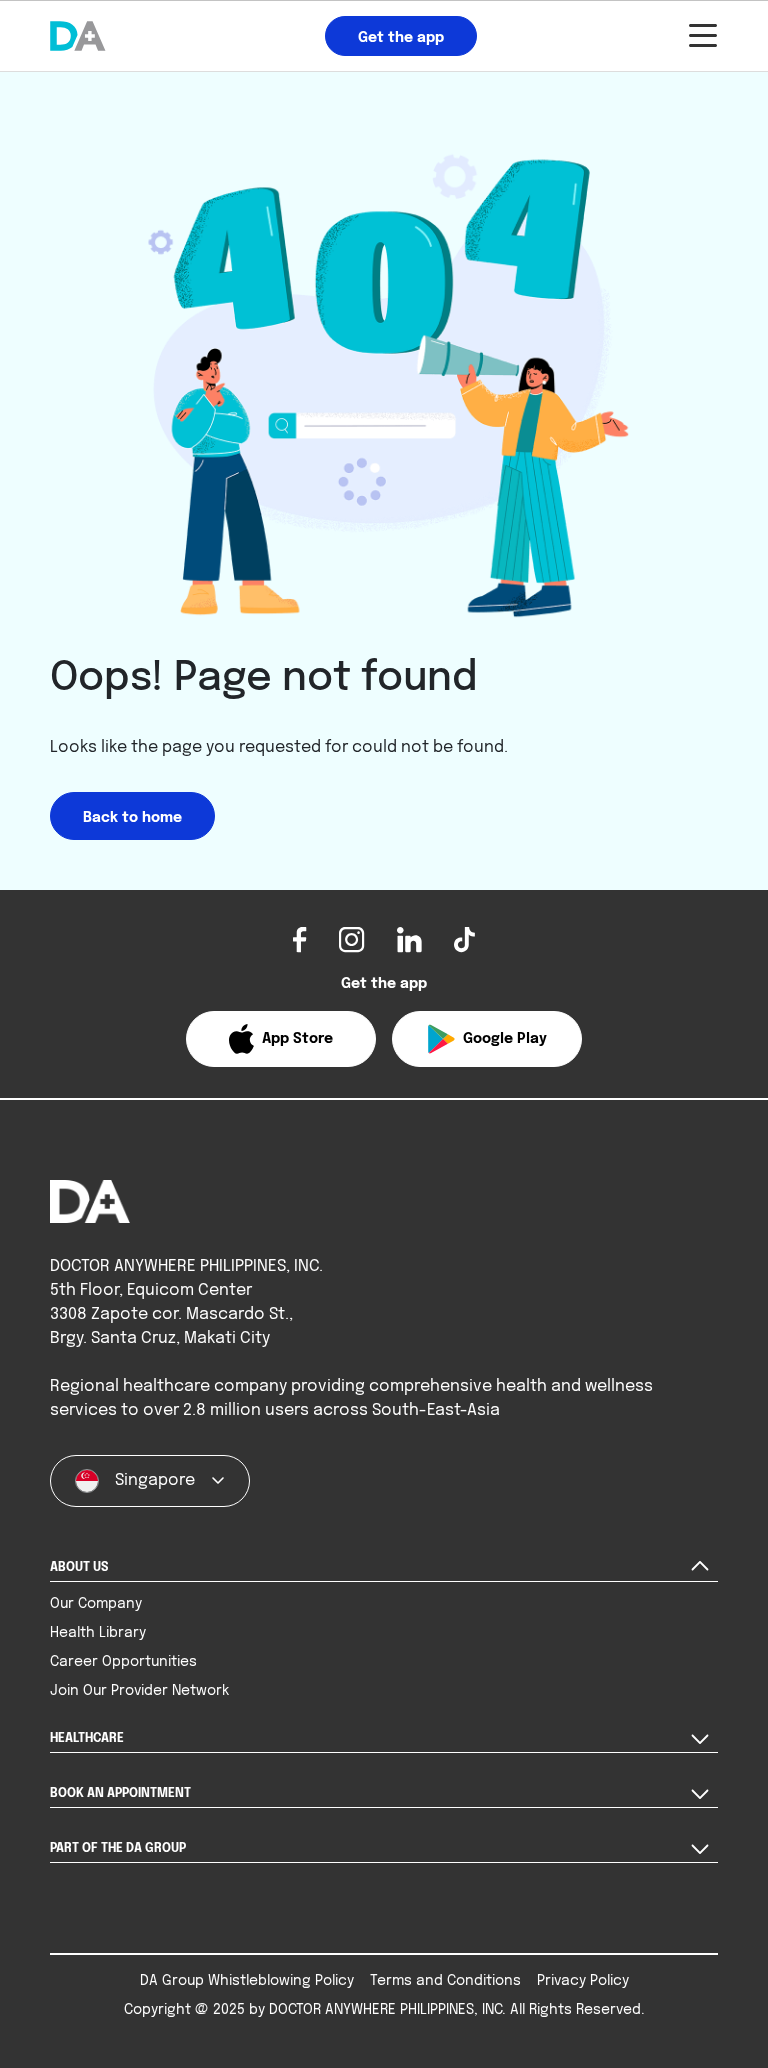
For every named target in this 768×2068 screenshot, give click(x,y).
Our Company (96, 1604)
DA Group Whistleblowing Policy (247, 1981)
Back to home (132, 818)
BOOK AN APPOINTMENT (120, 1794)
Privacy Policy (583, 1981)
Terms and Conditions (445, 1981)
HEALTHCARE (87, 1739)
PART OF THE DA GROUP (118, 1849)
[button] (281, 1039)
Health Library (98, 1633)
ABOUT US (79, 1568)
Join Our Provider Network (139, 1691)
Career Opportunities (123, 1662)
